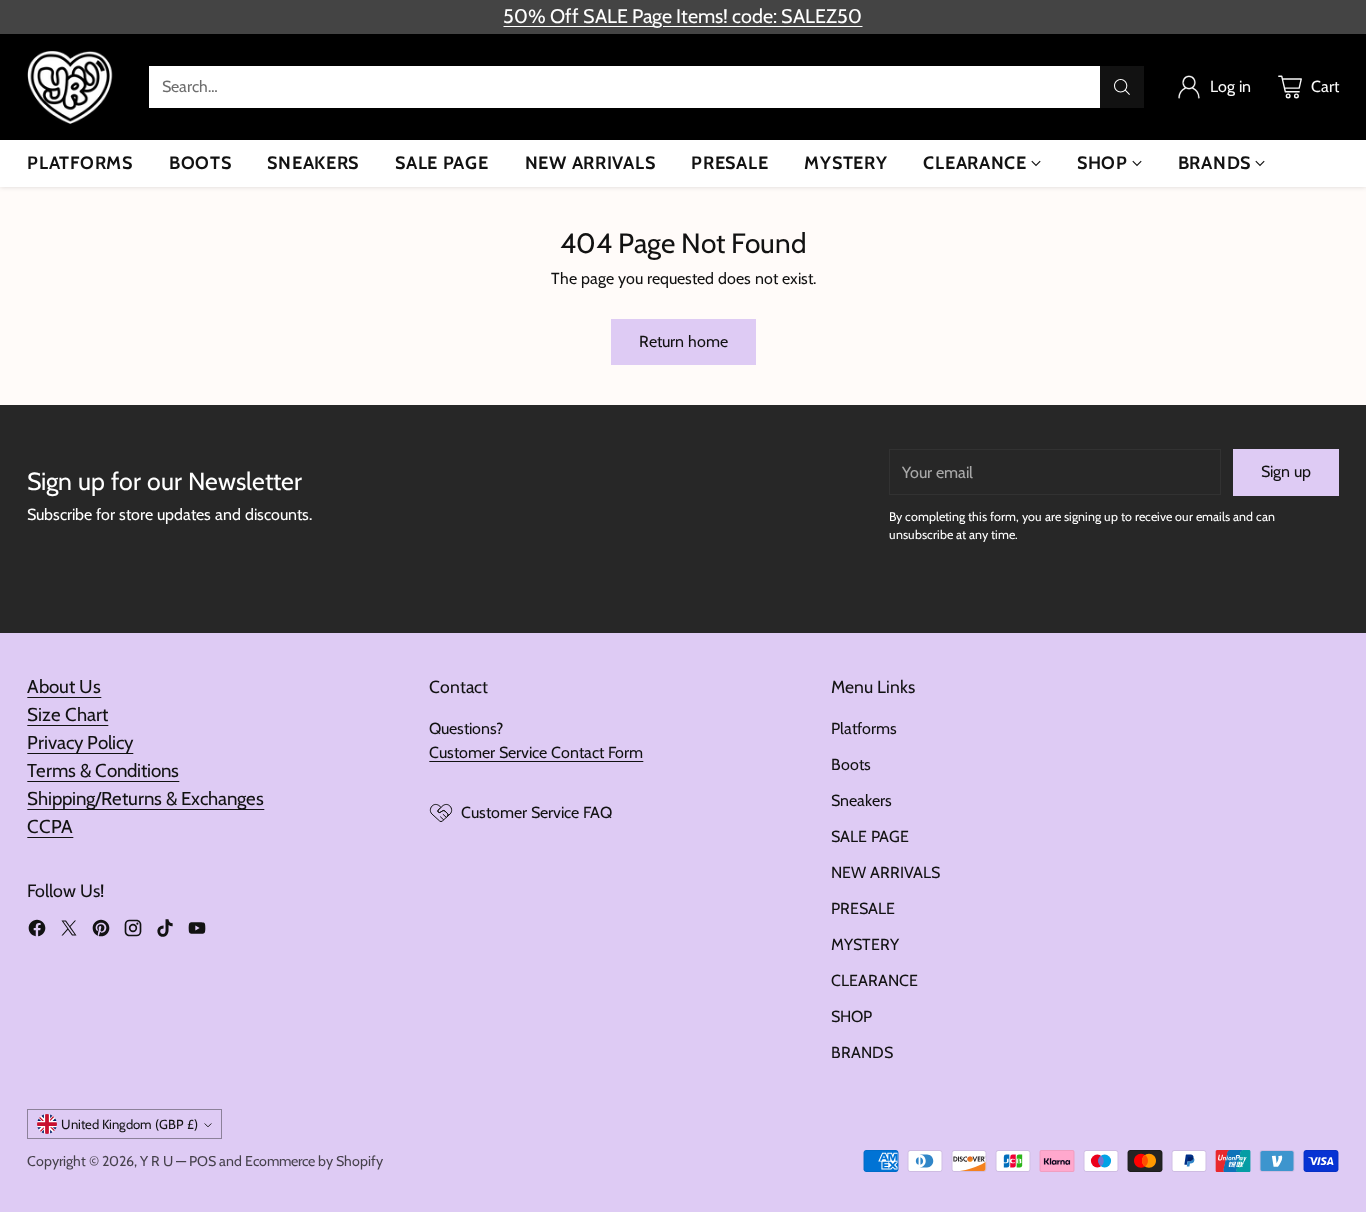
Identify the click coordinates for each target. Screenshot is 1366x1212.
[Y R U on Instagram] (133, 931)
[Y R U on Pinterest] (101, 931)
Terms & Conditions (103, 770)
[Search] (1122, 87)
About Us (64, 686)
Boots (851, 764)
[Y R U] (72, 87)
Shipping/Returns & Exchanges (145, 798)
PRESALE (863, 908)
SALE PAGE (870, 836)
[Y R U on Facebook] (37, 931)
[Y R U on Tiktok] (165, 931)
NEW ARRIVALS (885, 872)
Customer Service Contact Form (536, 752)
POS (202, 1161)
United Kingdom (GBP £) (129, 1124)
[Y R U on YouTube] (197, 931)
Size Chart (67, 714)
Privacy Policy (80, 742)
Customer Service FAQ (536, 812)
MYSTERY (865, 944)
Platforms (864, 728)
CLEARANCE (874, 980)
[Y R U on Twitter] (69, 931)
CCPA (50, 826)
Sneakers (861, 800)
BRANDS (862, 1052)
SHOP (851, 1016)
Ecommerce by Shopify (314, 1161)
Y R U (156, 1161)
